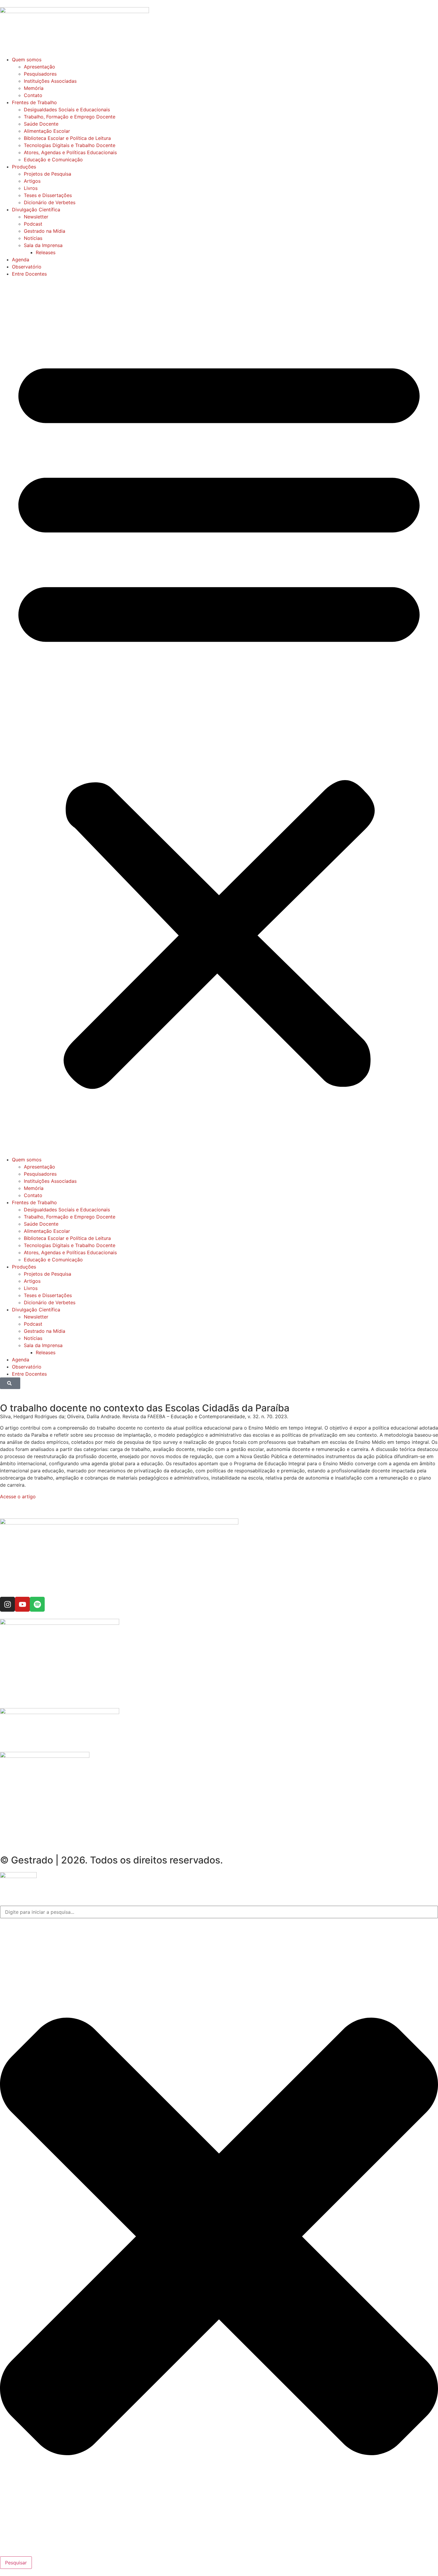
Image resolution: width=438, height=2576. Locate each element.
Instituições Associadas (50, 81)
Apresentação (39, 67)
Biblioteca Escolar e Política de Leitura (67, 138)
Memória (34, 88)
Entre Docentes (29, 274)
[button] (219, 717)
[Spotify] (37, 1604)
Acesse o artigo (18, 1496)
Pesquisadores (40, 74)
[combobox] (219, 1912)
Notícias (33, 238)
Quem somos (27, 60)
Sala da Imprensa (43, 245)
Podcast (33, 224)
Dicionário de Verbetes (50, 202)
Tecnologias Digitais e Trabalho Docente (70, 145)
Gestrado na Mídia (45, 231)
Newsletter (36, 217)
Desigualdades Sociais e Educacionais (67, 110)
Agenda (21, 260)
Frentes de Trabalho (34, 102)
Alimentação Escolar (47, 131)
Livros (31, 188)
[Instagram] (7, 1604)
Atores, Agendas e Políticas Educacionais (70, 152)
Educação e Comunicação (53, 160)
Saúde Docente (41, 124)
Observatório (27, 267)
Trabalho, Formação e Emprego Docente (70, 117)
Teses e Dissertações (48, 195)
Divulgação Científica (36, 210)
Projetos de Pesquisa (48, 174)
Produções (24, 167)
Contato (33, 95)
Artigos (32, 181)
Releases (46, 252)
